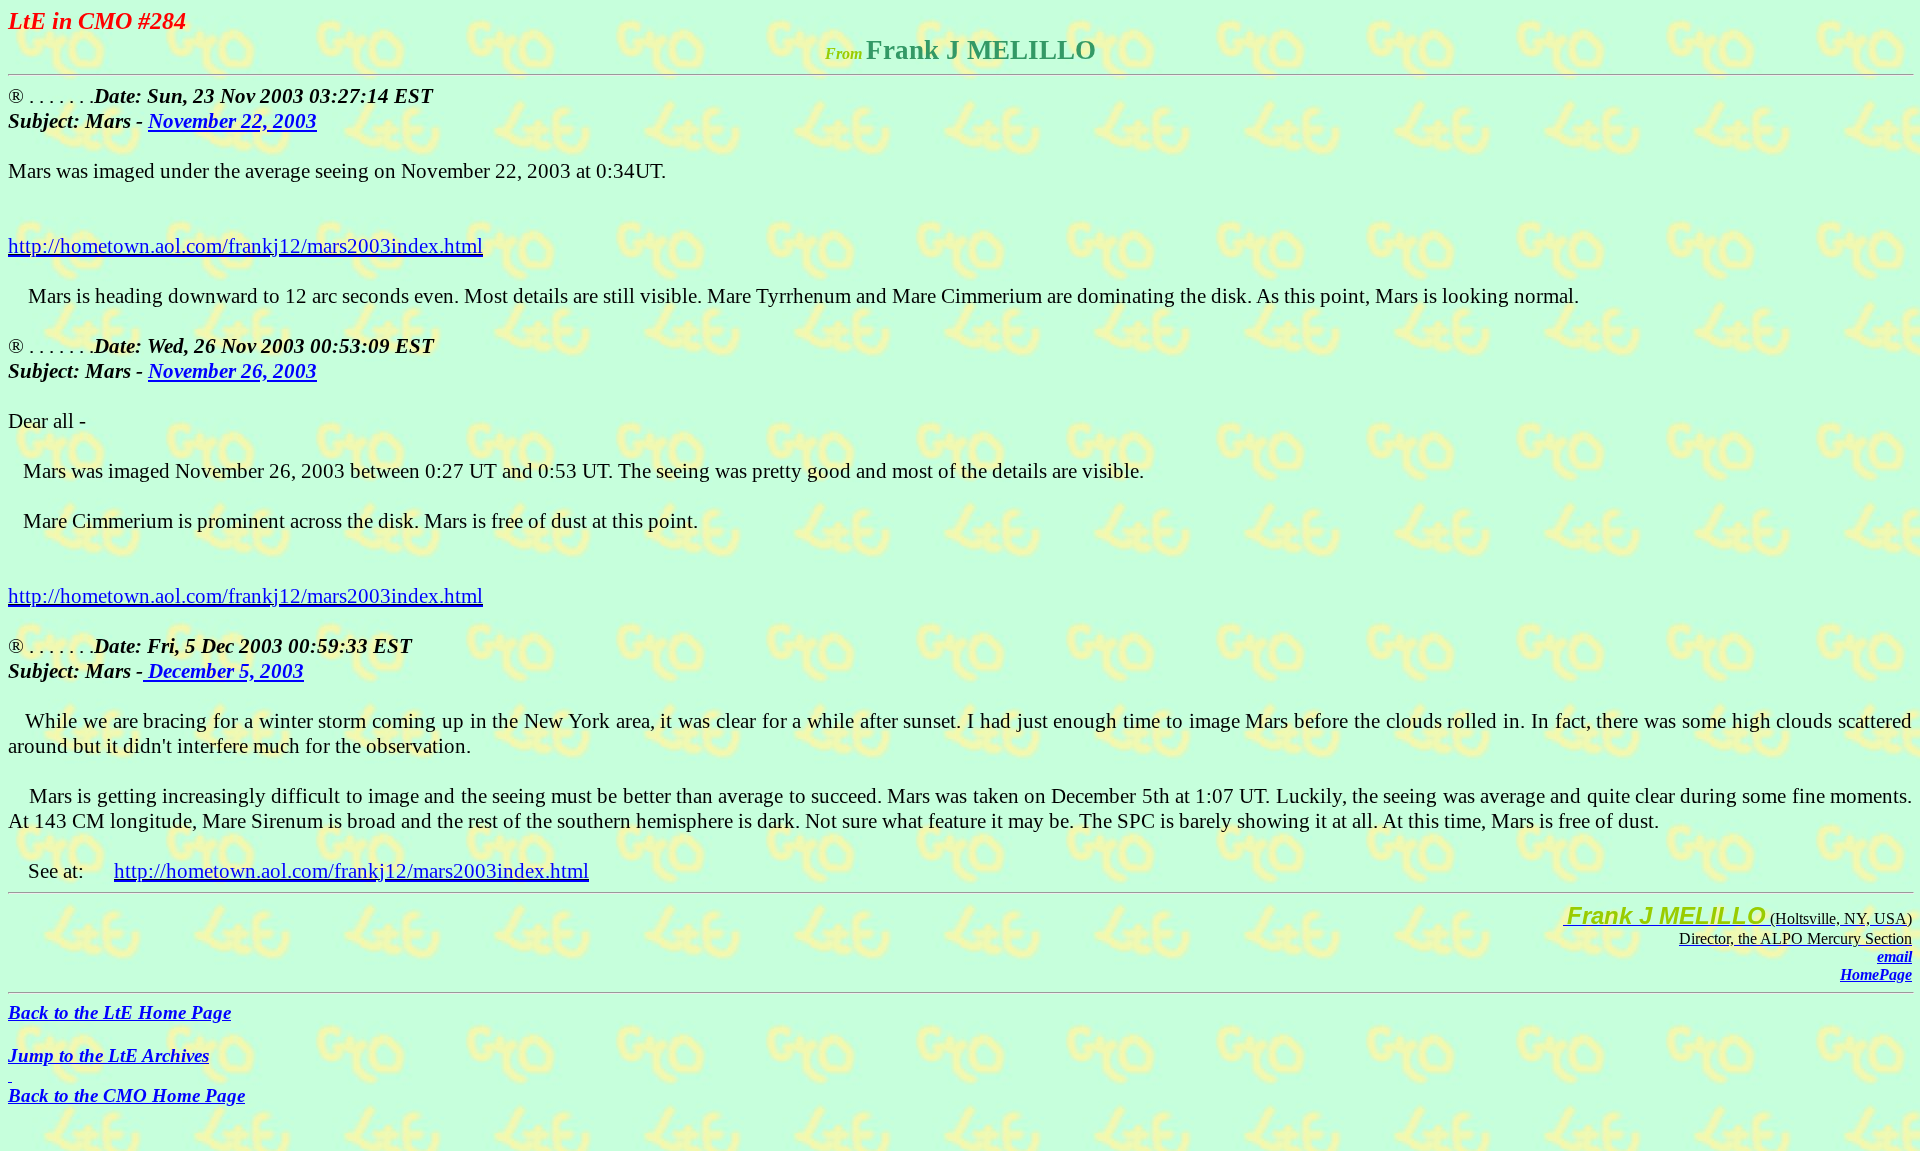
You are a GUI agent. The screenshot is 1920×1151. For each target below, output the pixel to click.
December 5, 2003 (223, 671)
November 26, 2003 (232, 371)
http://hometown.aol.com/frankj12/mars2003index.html (245, 246)
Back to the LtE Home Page (119, 1012)
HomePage (1876, 974)
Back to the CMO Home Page (126, 1095)
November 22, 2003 (232, 121)
